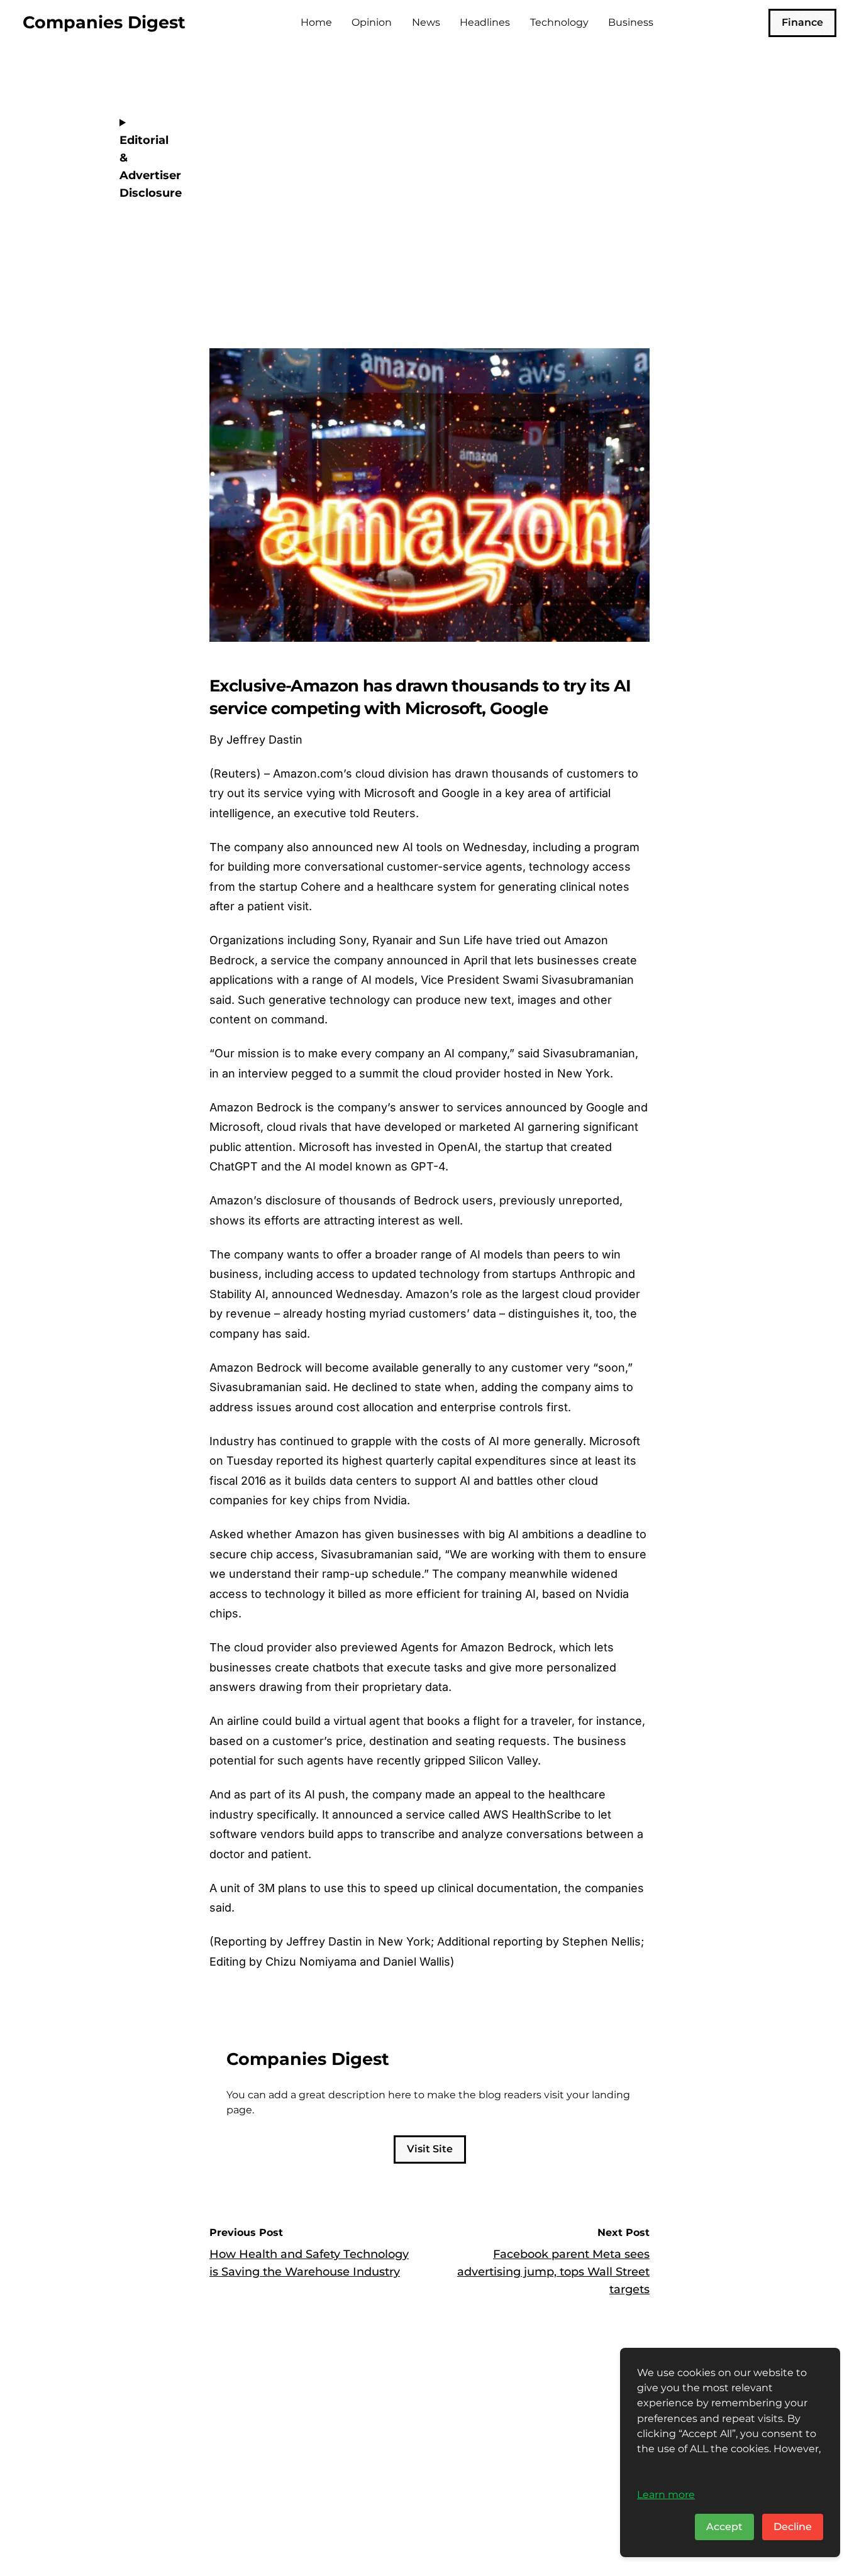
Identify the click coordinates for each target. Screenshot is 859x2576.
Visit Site (430, 2149)
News (426, 22)
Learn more (666, 2494)
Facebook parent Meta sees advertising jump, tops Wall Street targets (553, 2272)
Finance (802, 22)
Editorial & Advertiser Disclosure (147, 167)
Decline (793, 2527)
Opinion (372, 22)
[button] (637, 273)
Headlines (485, 22)
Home (316, 22)
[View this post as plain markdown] (617, 273)
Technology (559, 22)
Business (631, 22)
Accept (724, 2527)
